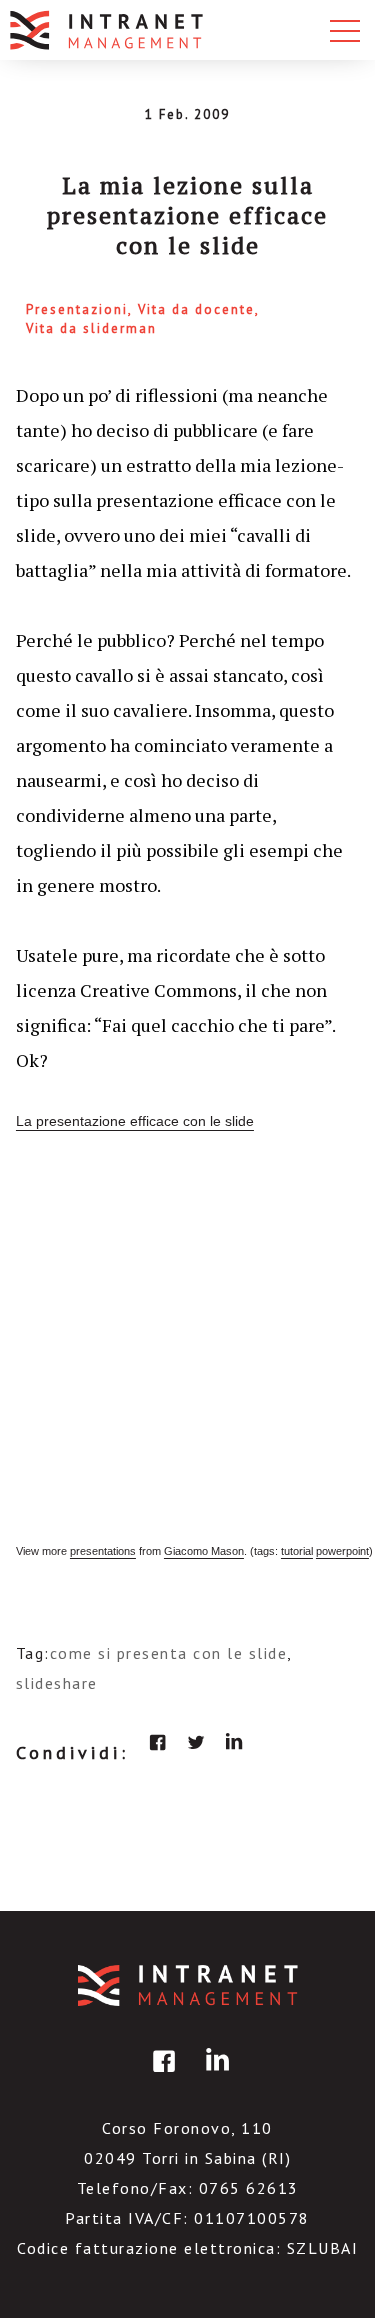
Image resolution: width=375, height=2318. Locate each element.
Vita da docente (196, 309)
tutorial (297, 1551)
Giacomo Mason (204, 1551)
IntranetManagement (188, 1985)
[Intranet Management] (108, 30)
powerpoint (342, 1551)
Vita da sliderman (91, 328)
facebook (158, 1742)
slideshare (57, 1683)
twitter (196, 1742)
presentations (103, 1551)
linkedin (234, 1742)
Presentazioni (77, 309)
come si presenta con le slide (169, 1653)
